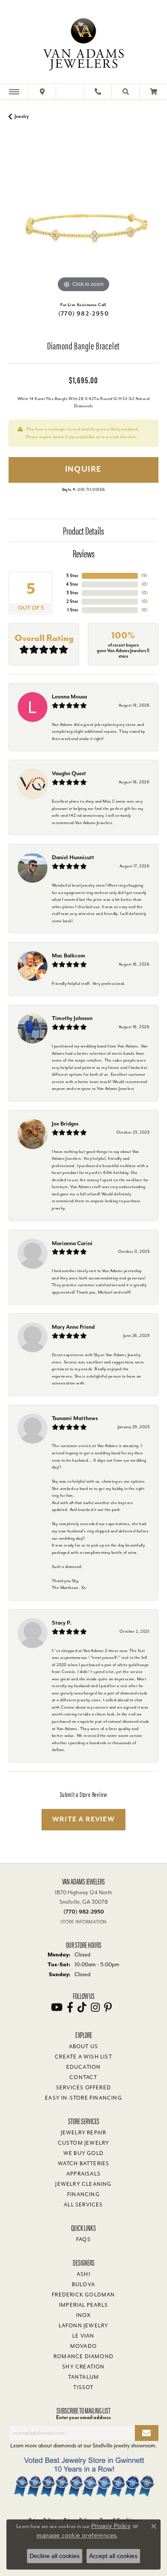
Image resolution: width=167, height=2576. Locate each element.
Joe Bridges (65, 1124)
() (144, 576)
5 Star (72, 576)
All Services (83, 2205)
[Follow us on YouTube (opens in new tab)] (57, 2007)
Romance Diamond (83, 2356)
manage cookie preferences (76, 2535)
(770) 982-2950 (83, 314)
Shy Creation (83, 2367)
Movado (83, 2346)
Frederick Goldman (83, 2295)
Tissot (83, 2387)
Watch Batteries (84, 2164)
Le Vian (83, 2336)
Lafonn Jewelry (84, 2326)
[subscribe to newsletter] (147, 2433)
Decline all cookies (55, 2556)
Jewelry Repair (84, 2133)
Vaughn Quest (69, 773)
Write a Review (83, 1819)
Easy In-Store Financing (83, 2098)
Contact (83, 2077)
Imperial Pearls (83, 2305)
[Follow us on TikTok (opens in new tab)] (82, 2007)
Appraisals (83, 2174)
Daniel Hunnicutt (73, 857)
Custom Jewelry (84, 2143)
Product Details (83, 530)
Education (84, 2067)
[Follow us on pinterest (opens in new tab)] (108, 2007)
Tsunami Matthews (75, 1418)
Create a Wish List (83, 2057)
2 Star (72, 601)
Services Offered (83, 2088)
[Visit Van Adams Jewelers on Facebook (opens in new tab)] (70, 2007)
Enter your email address (83, 2417)
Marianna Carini (72, 1243)
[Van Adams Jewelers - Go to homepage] (83, 43)
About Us (84, 2046)
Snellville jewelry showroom (124, 2445)
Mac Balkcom (69, 955)
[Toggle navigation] (14, 92)
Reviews (84, 553)
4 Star (72, 584)
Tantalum (84, 2377)
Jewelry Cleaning (83, 2184)
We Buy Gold (83, 2153)
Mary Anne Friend (73, 1327)
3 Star (72, 593)
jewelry (22, 116)
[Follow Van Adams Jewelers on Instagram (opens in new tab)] (95, 2007)
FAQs (83, 2239)
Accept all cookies (113, 2556)
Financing (83, 2194)
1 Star (73, 610)
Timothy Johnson (72, 1018)
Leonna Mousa (69, 697)
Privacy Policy (111, 2526)
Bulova (83, 2284)
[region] (83, 220)
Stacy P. (62, 1623)
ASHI (83, 2274)
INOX (84, 2315)
